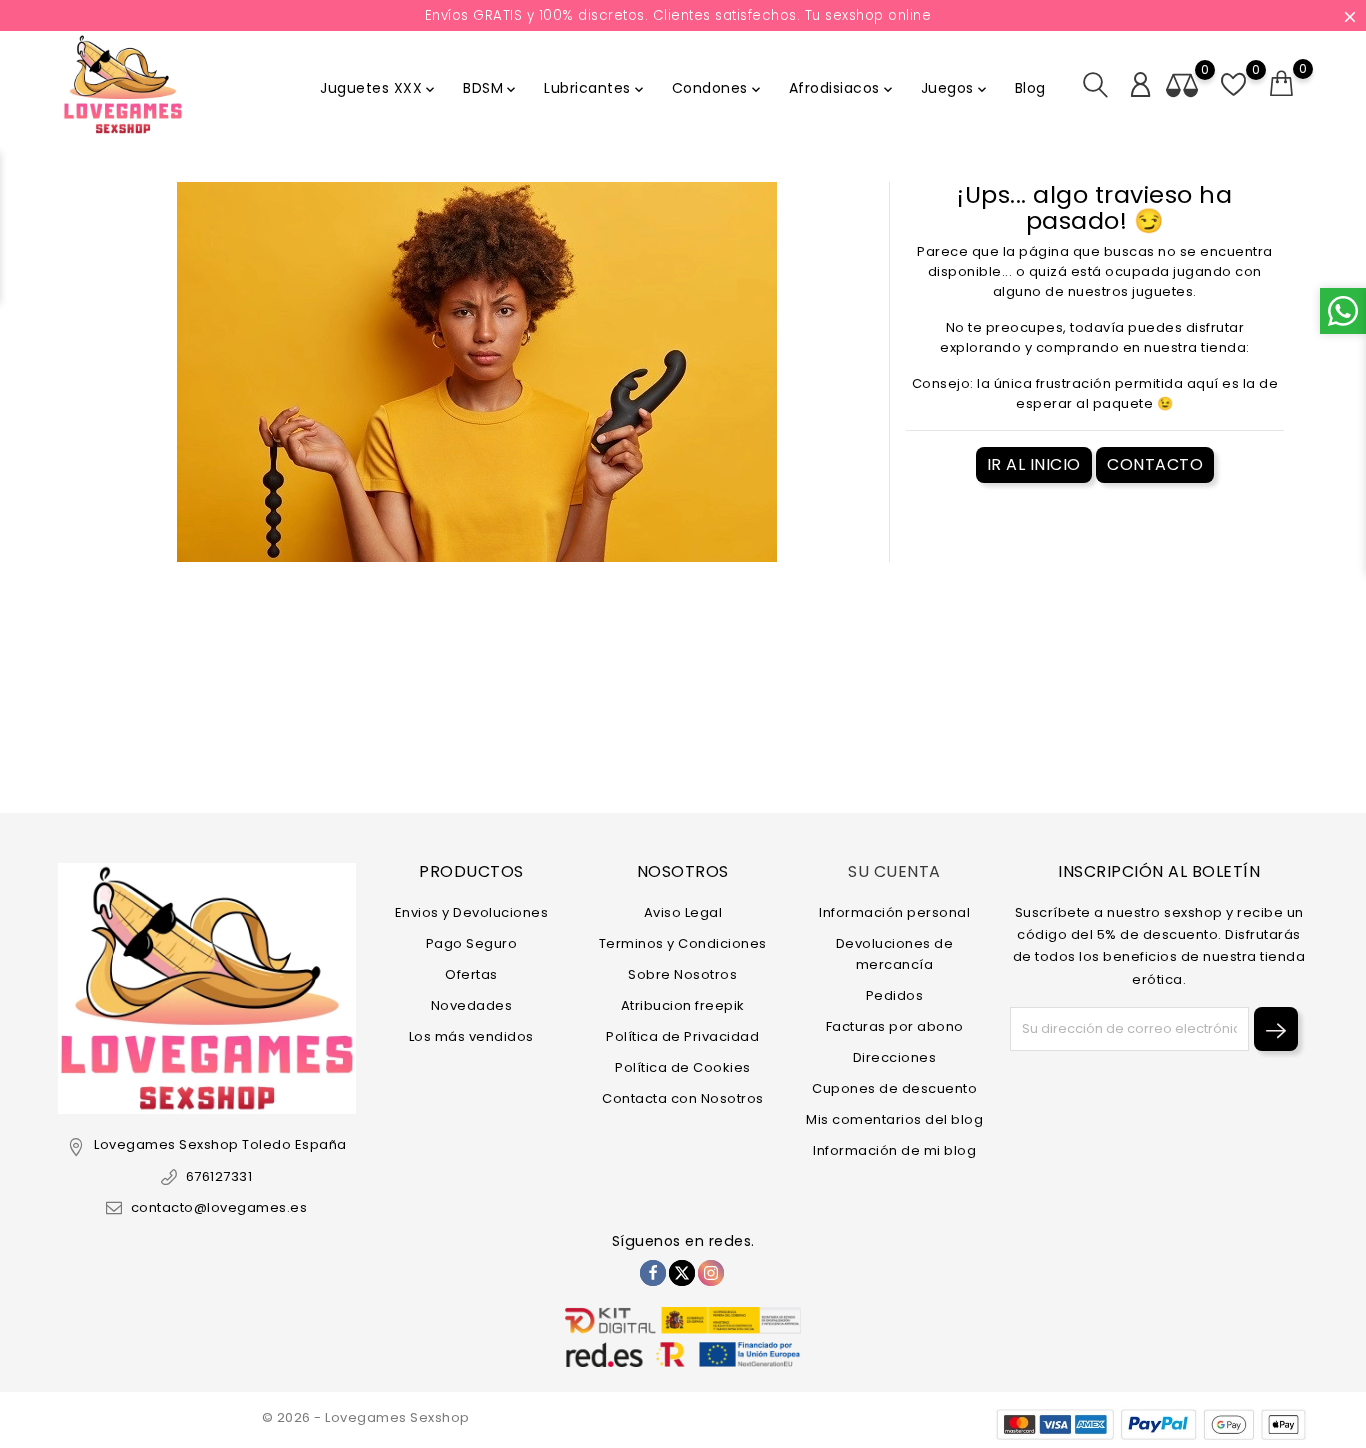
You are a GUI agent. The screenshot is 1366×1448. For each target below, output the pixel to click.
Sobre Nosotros (682, 974)
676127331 (219, 1176)
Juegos (955, 88)
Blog (1030, 88)
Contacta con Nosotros (683, 1098)
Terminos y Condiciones (683, 943)
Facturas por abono (895, 1026)
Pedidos (895, 995)
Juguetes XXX (379, 88)
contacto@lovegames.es (219, 1207)
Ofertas (471, 974)
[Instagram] (711, 1273)
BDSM (491, 88)
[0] (1282, 84)
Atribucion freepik (683, 1005)
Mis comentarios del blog (894, 1119)
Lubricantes (595, 88)
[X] (682, 1273)
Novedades (472, 1005)
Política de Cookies (683, 1067)
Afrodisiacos (842, 88)
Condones (718, 88)
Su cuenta (894, 871)
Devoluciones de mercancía (895, 954)
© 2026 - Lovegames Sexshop (366, 1417)
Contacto (1155, 464)
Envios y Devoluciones (472, 912)
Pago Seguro (472, 943)
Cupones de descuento (894, 1088)
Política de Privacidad (682, 1036)
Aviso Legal (683, 912)
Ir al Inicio (1034, 464)
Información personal (894, 912)
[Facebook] (653, 1273)
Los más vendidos (471, 1036)
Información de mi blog (894, 1150)
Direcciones (895, 1057)
